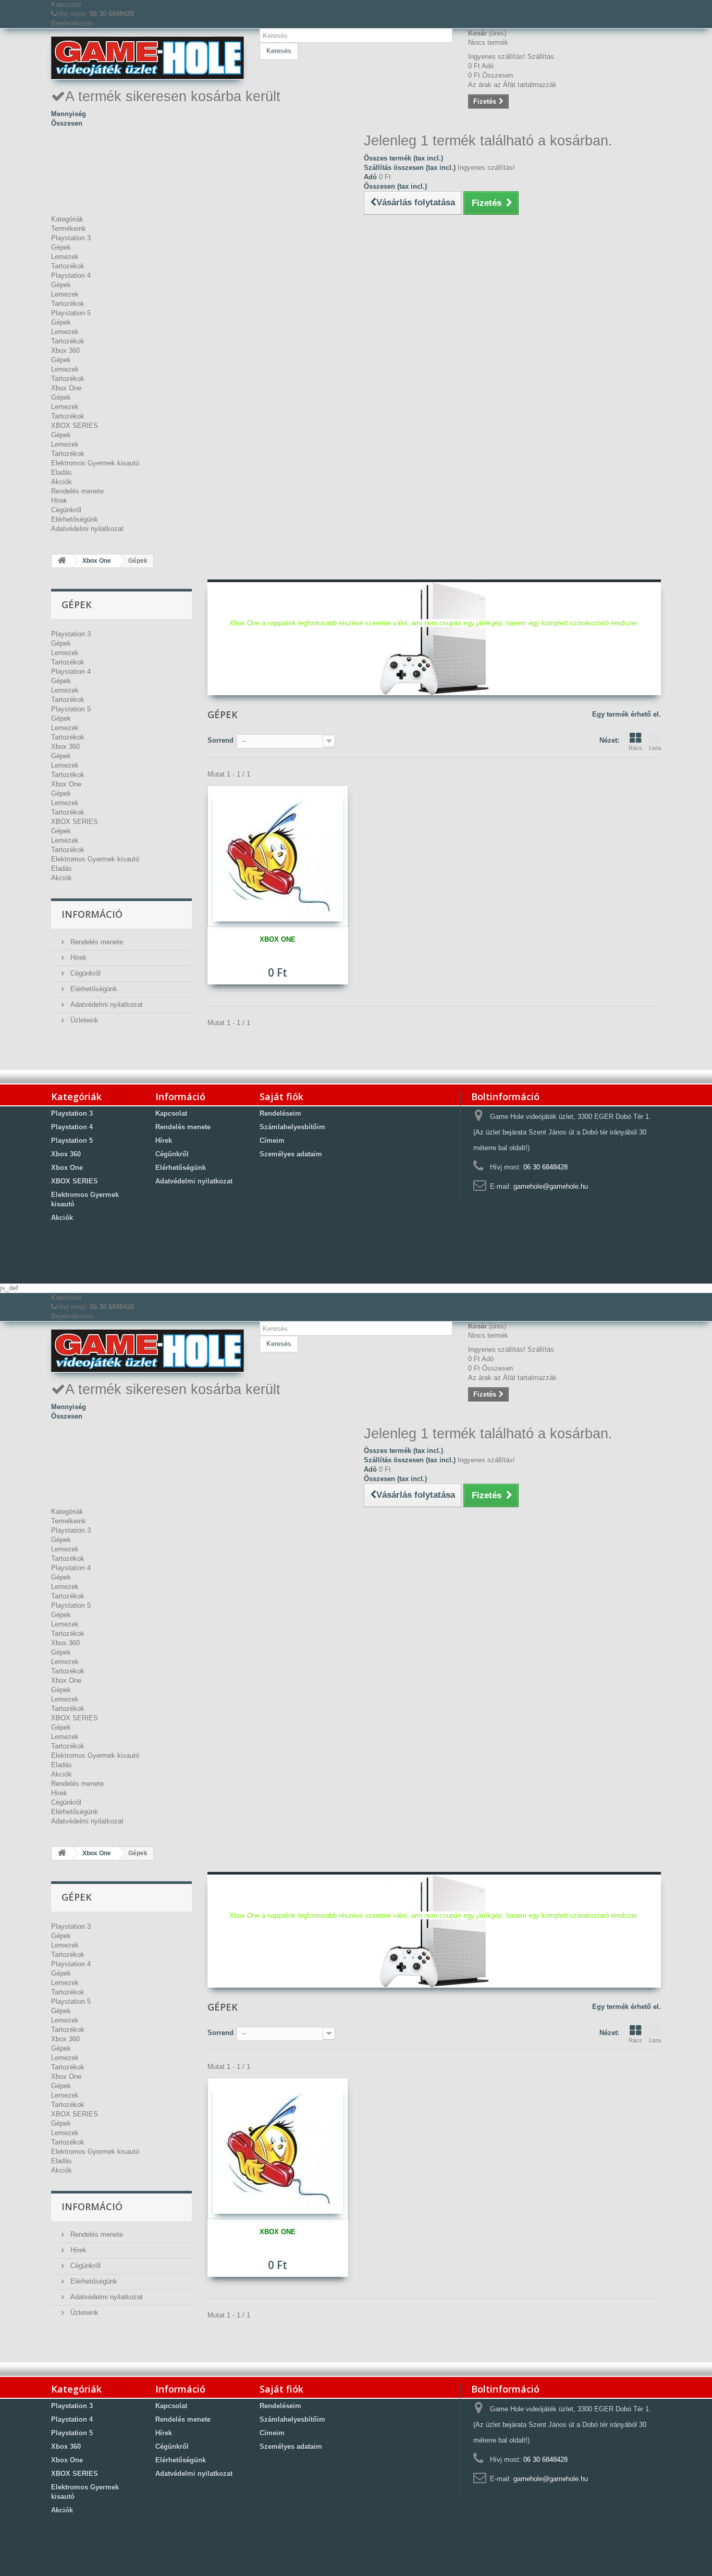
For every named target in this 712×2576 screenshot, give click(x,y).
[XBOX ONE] (278, 856)
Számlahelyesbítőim (292, 1127)
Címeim (272, 1141)
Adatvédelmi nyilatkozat (87, 529)
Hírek (59, 501)
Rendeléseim (280, 1113)
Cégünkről (66, 510)
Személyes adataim (291, 1154)
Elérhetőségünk (75, 519)
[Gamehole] (148, 58)
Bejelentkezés (72, 23)
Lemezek (65, 257)
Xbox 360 (65, 350)
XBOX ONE (278, 939)
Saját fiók (281, 1096)
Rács (635, 748)
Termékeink (69, 229)
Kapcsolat (66, 4)
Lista (655, 748)
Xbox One (66, 388)
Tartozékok (68, 266)
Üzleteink (83, 1020)
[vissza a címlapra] (62, 561)
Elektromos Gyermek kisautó (95, 463)
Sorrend (220, 740)
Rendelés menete (77, 491)
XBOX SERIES (75, 426)
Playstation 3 (71, 238)
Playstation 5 (71, 313)
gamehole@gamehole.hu (551, 1186)
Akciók (62, 482)
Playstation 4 (71, 275)
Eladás (62, 472)
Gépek (61, 247)
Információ (92, 914)
